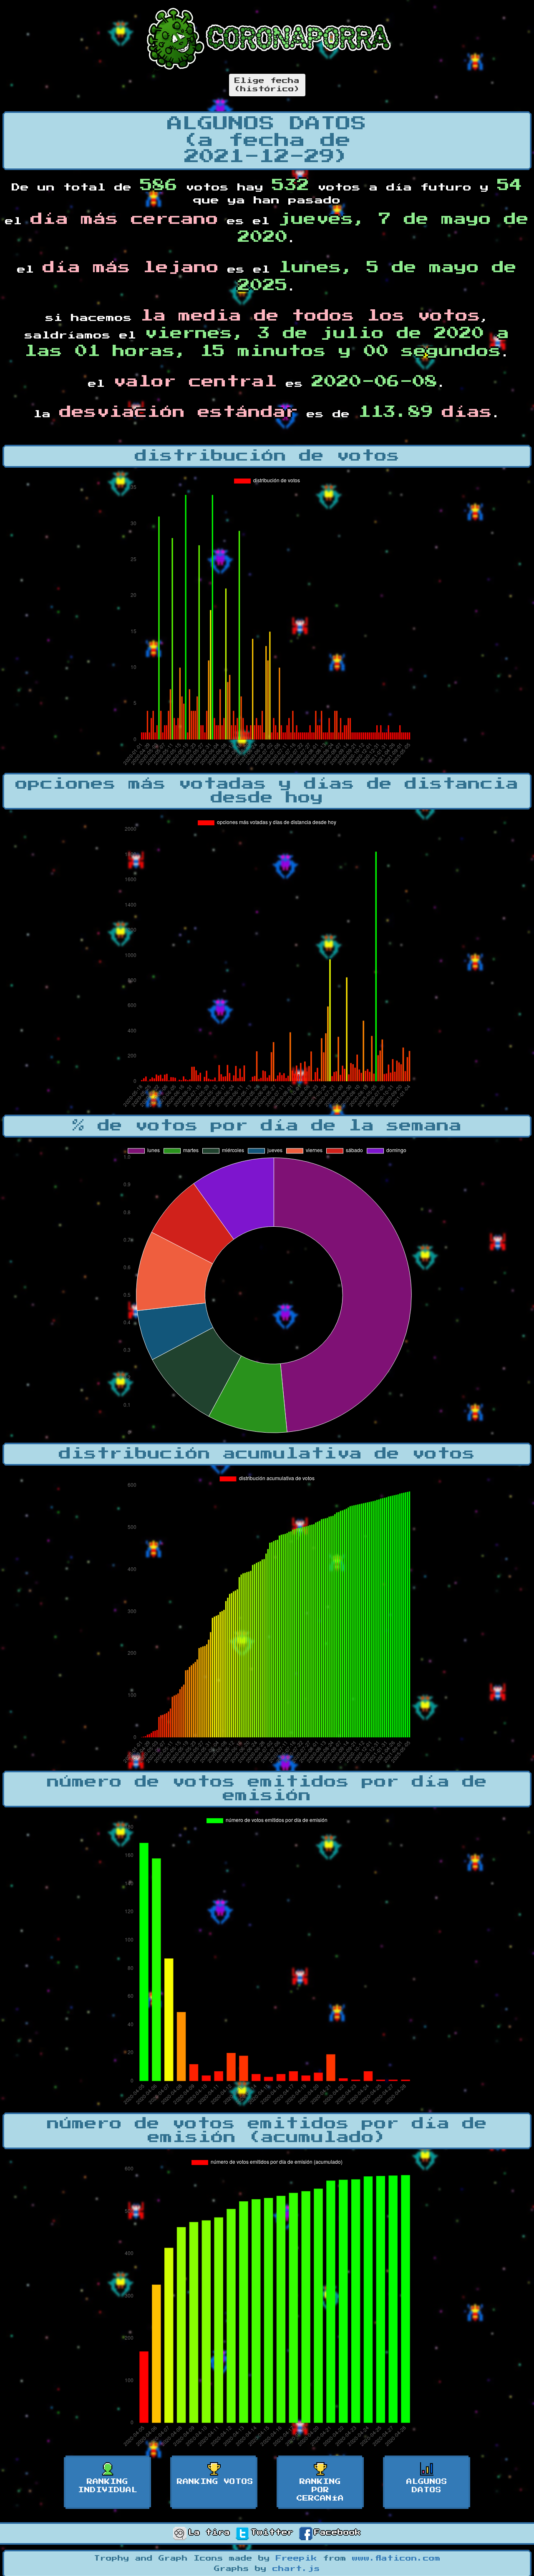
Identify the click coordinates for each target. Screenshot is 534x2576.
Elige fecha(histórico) (267, 85)
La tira (209, 2533)
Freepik (296, 2558)
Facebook (338, 2533)
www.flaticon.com (396, 2558)
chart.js (296, 2569)
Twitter (272, 2533)
